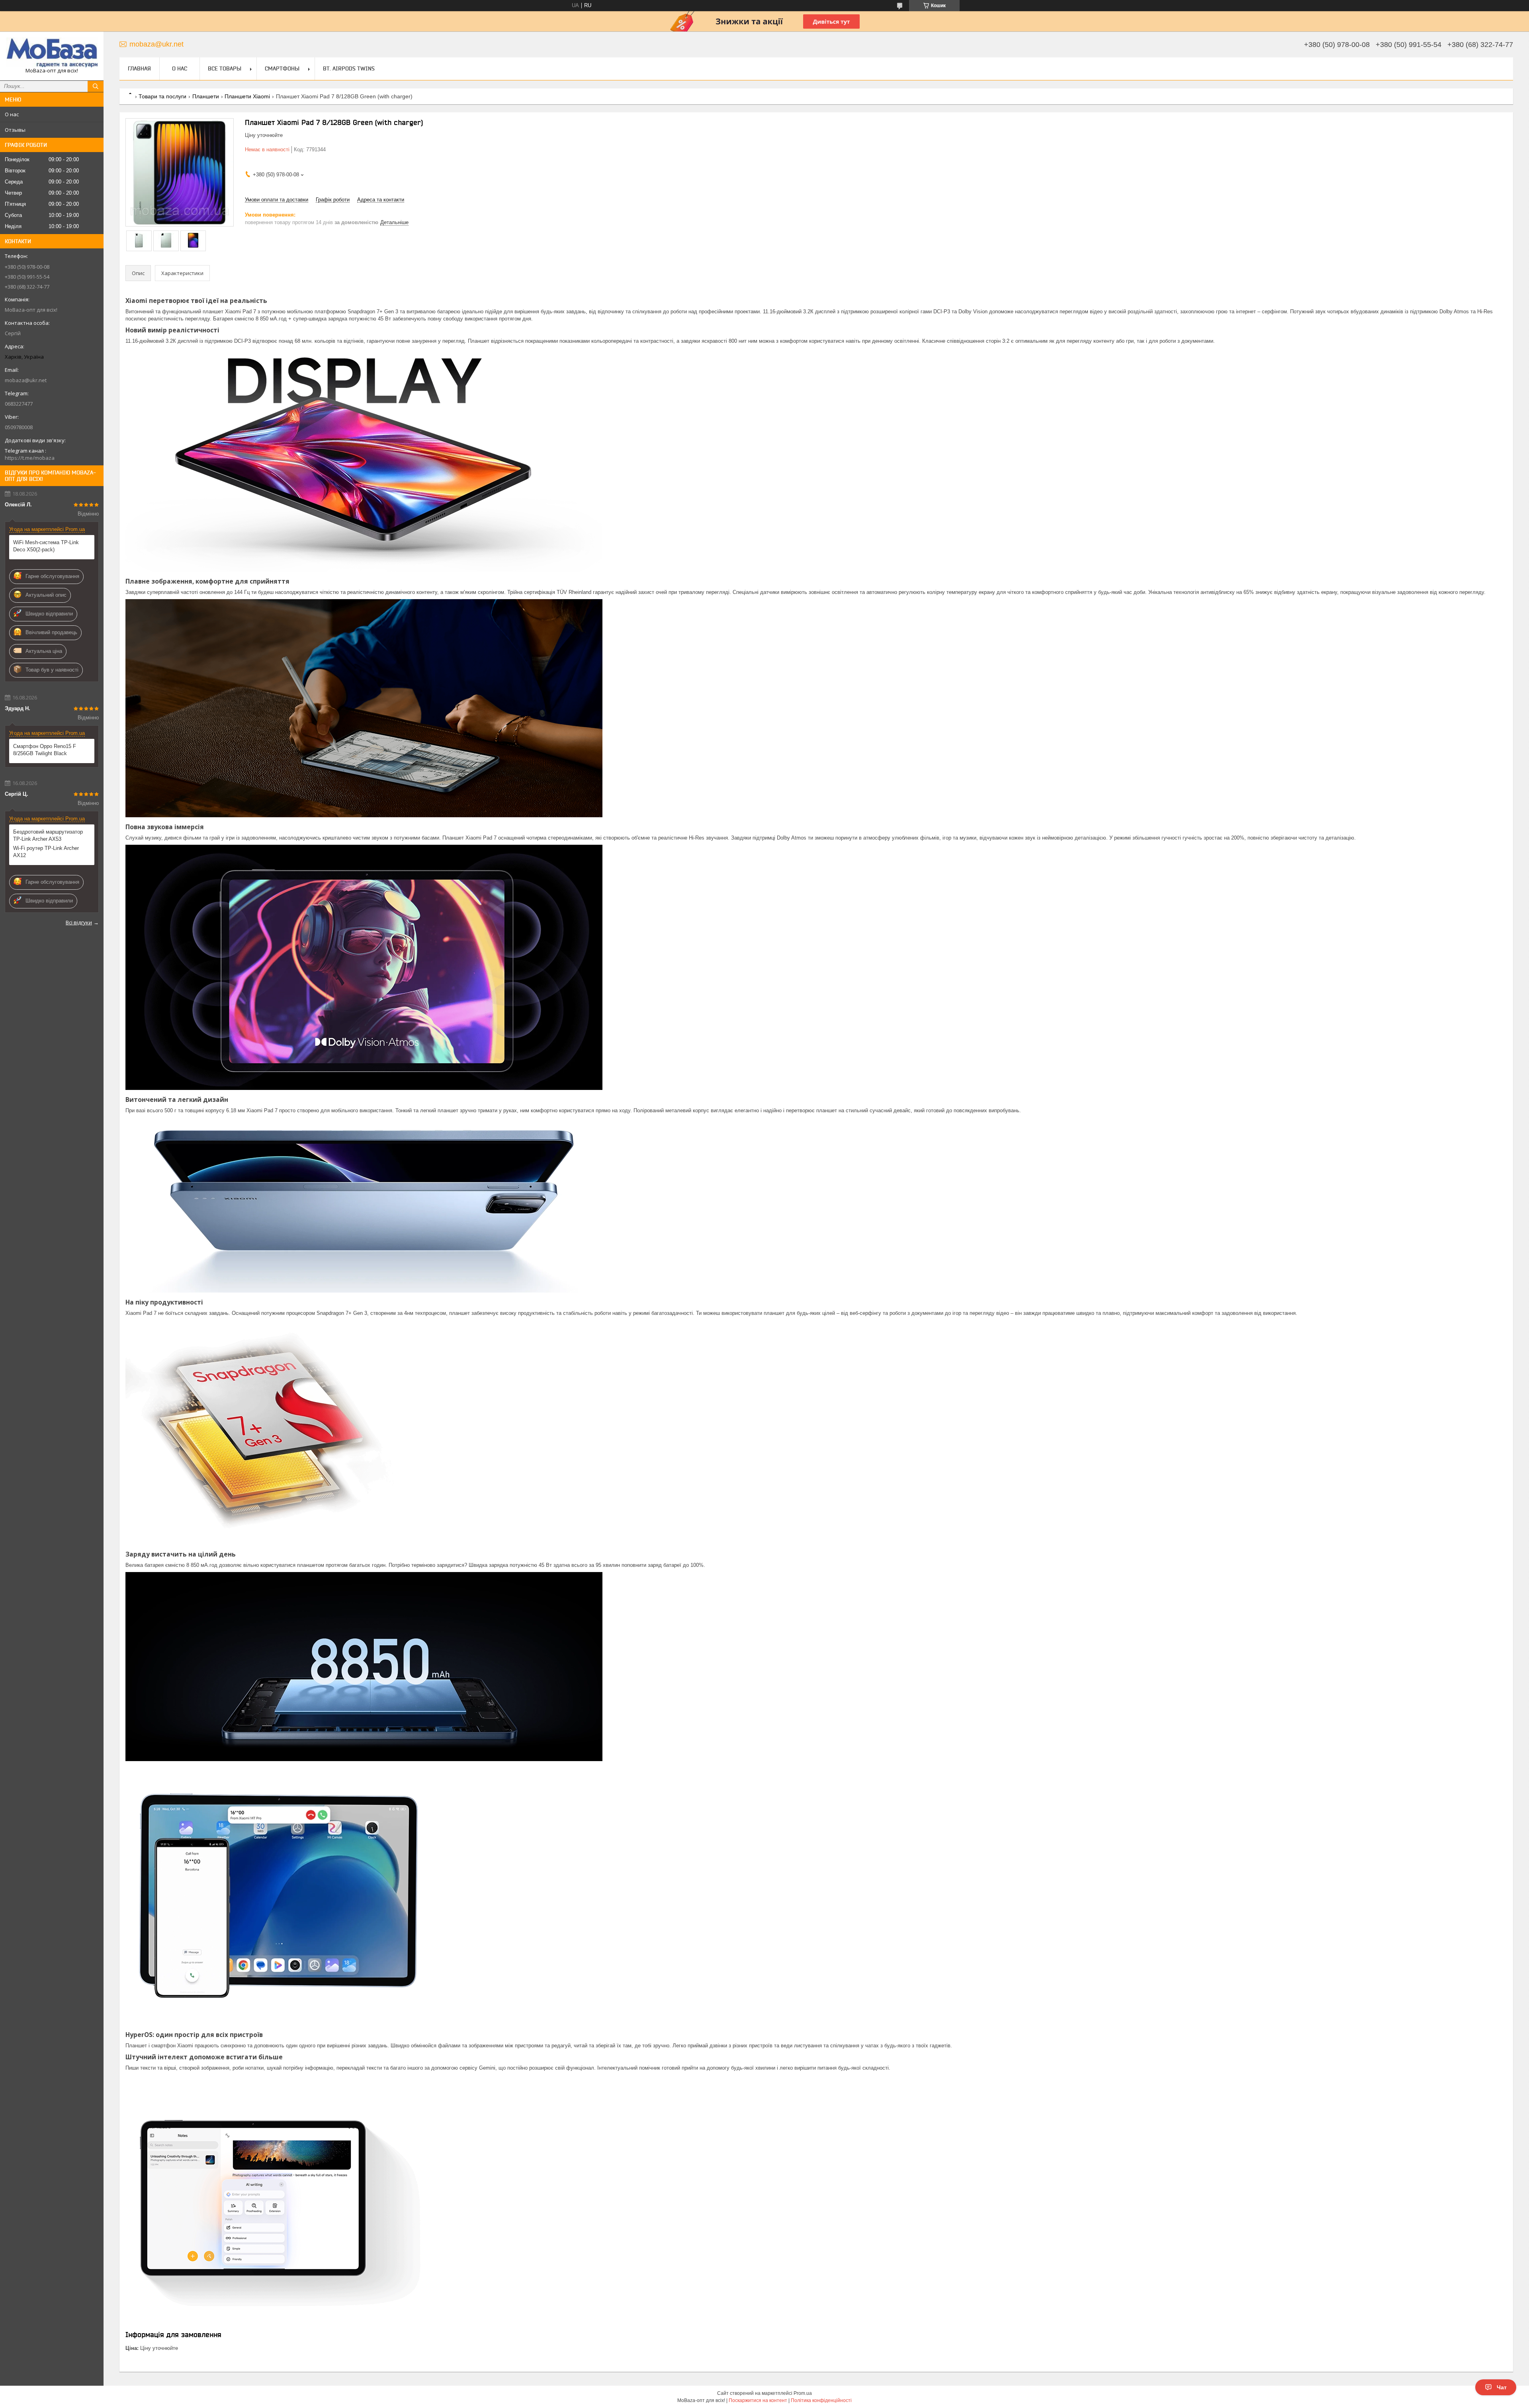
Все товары (225, 68)
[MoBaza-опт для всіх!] (52, 52)
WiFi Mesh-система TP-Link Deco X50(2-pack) (46, 546)
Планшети (206, 96)
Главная (139, 68)
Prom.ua (803, 2393)
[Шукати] (96, 86)
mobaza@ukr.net (26, 380)
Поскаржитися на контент (758, 2400)
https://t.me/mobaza (30, 458)
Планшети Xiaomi (247, 96)
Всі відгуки (79, 922)
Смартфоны (282, 68)
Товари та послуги (162, 96)
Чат (1502, 2387)
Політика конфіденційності (821, 2400)
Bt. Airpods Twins (349, 68)
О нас (12, 114)
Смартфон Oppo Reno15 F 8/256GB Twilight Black (45, 750)
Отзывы (15, 130)
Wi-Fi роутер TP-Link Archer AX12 (46, 852)
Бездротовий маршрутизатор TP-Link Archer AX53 (48, 835)
